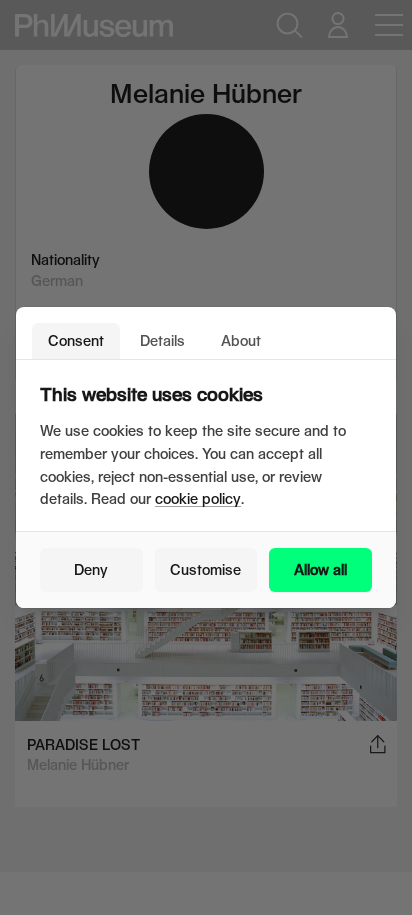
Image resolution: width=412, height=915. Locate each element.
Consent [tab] (76, 340)
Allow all (320, 569)
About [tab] (241, 340)
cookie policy (198, 498)
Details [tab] (162, 340)
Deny (91, 569)
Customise (205, 569)
